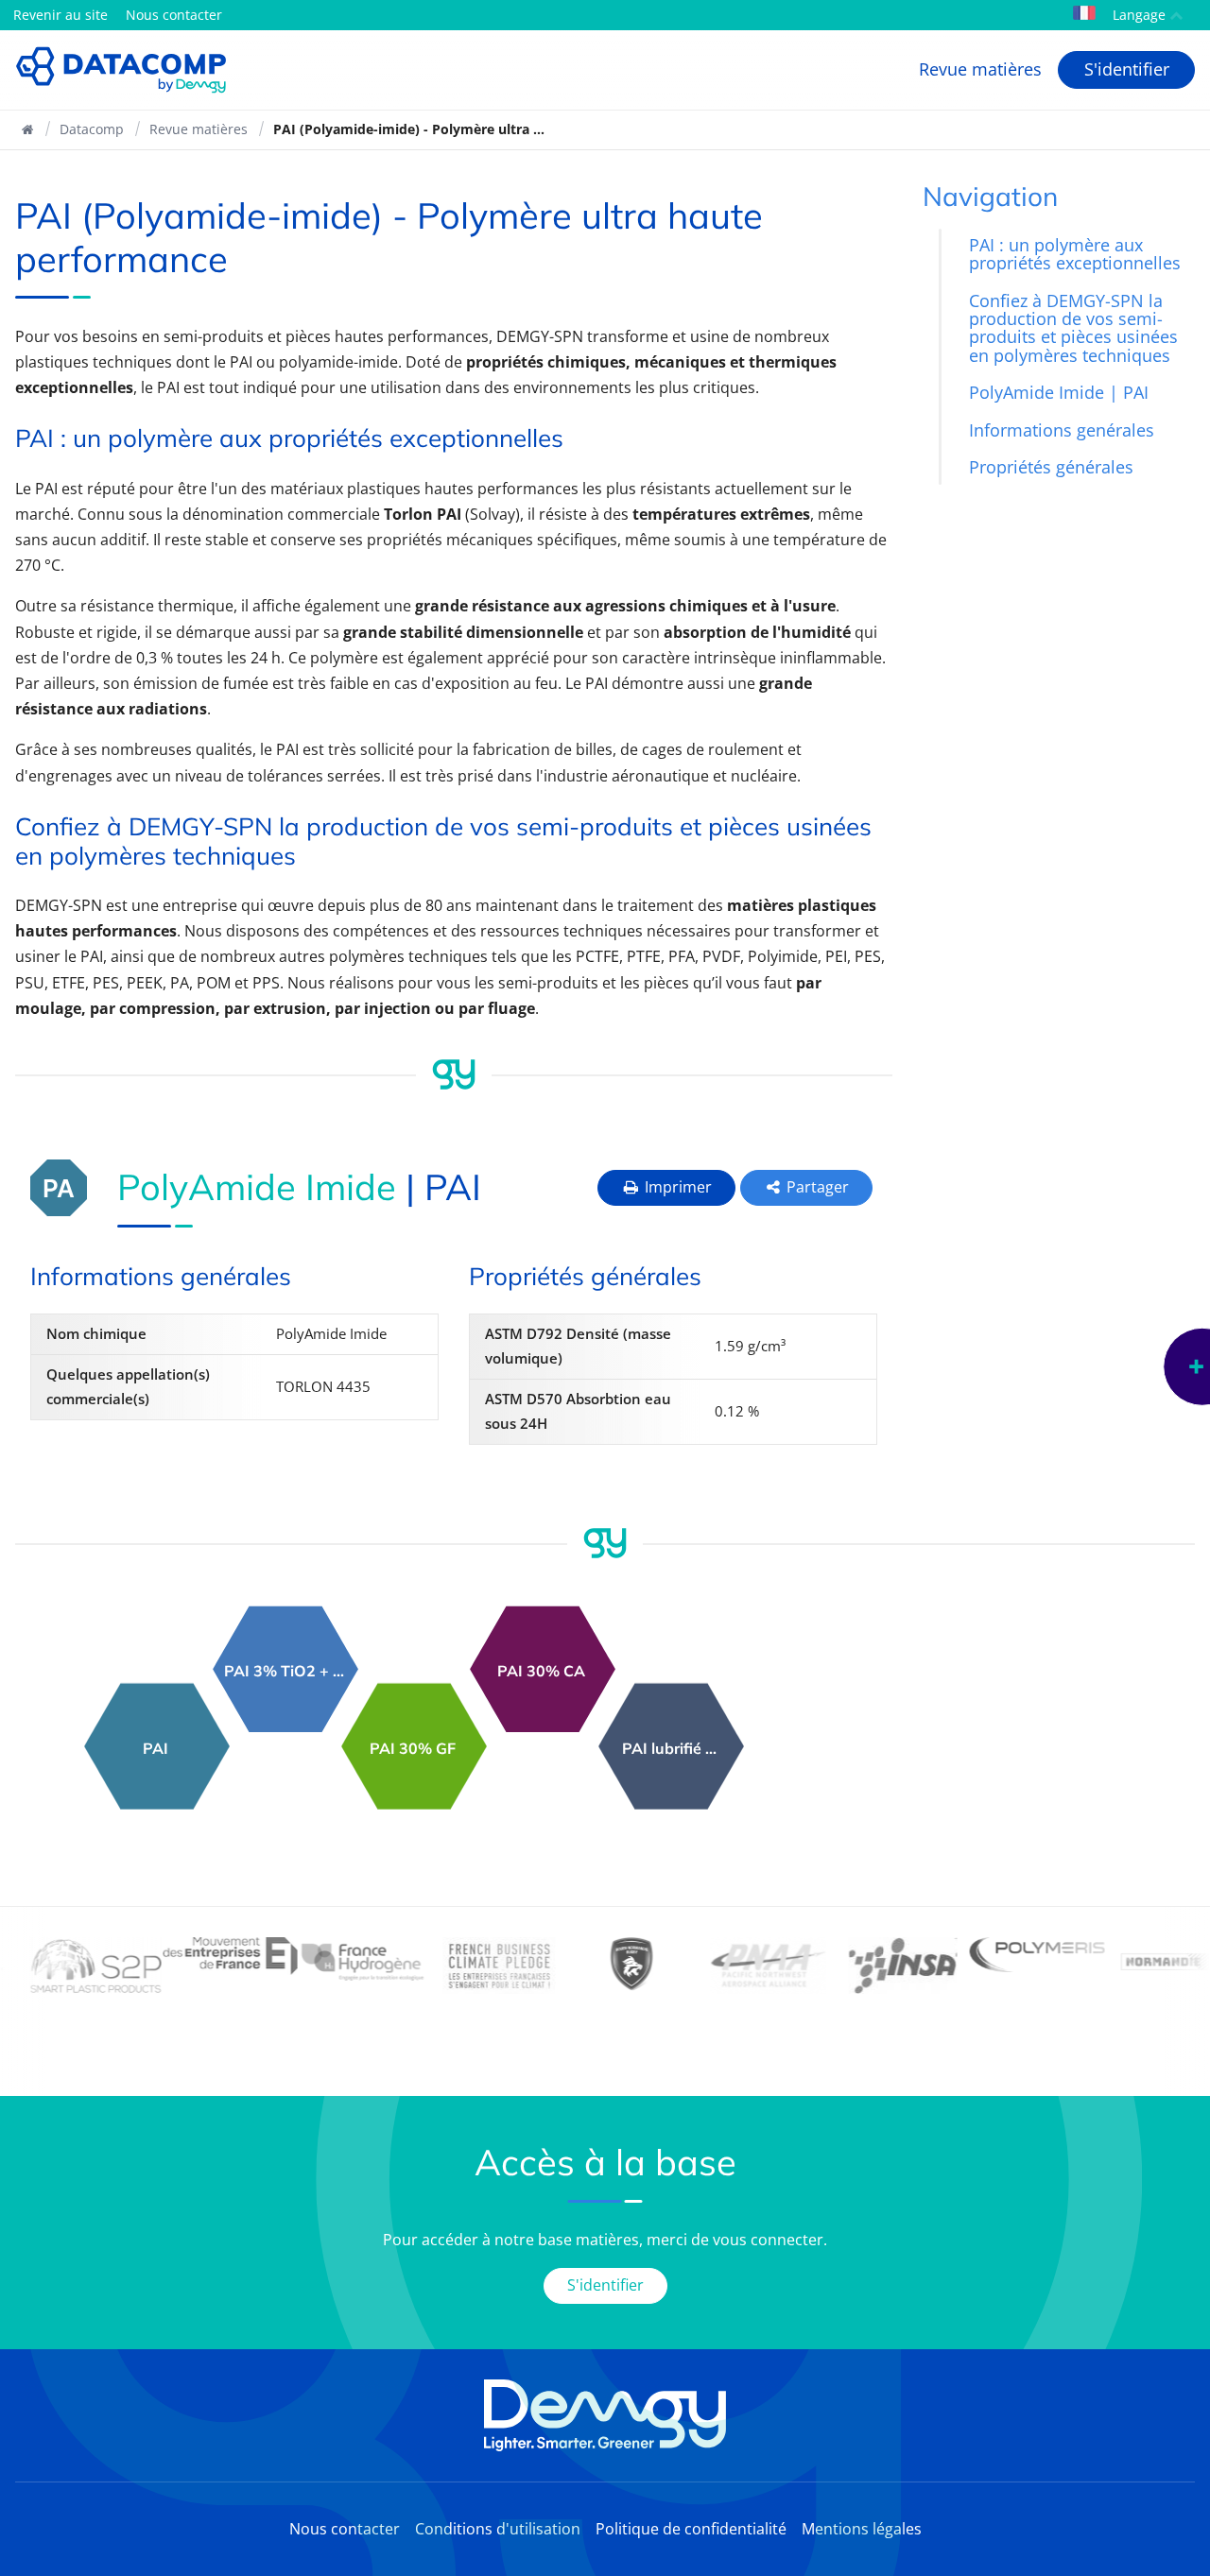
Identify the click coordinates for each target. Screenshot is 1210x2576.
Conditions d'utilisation (498, 2529)
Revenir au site (60, 15)
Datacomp (92, 129)
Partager (816, 1187)
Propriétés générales (1051, 468)
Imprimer (676, 1187)
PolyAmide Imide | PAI (1059, 393)
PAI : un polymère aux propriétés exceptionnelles (1075, 254)
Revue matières (980, 69)
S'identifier (1127, 69)
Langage (1137, 15)
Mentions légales (862, 2529)
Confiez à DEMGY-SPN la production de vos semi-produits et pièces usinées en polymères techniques (1073, 328)
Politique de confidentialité (691, 2529)
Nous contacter (174, 15)
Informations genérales (1062, 430)
